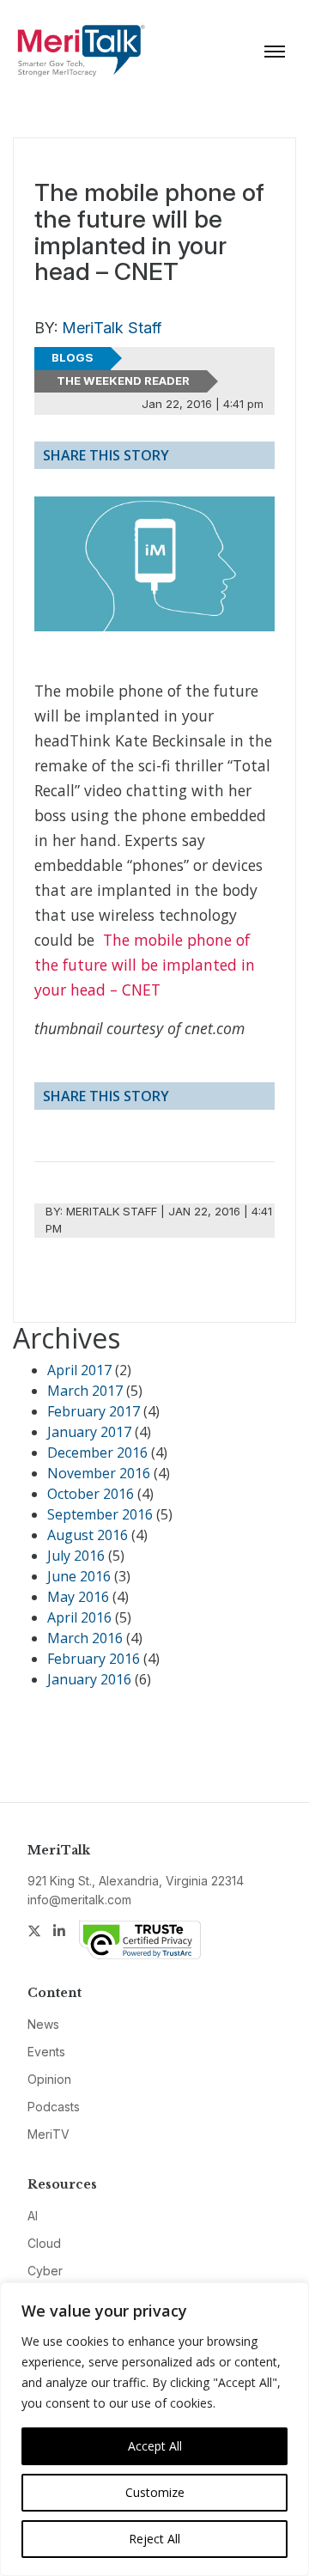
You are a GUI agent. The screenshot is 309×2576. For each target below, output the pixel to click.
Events (46, 2052)
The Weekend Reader (123, 381)
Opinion (49, 2079)
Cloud (44, 2243)
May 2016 (78, 1597)
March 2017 (85, 1391)
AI (33, 2216)
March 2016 (85, 1638)
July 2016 (76, 1556)
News (43, 2024)
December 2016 (97, 1452)
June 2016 (79, 1576)
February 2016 (94, 1659)
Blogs (73, 357)
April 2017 (79, 1370)
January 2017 (89, 1432)
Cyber (45, 2271)
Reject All (154, 2539)
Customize (155, 2492)
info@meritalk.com (79, 1900)
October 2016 (91, 1494)
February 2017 (94, 1411)
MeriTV (48, 2134)
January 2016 (89, 1679)
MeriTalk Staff (112, 328)
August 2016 (88, 1535)
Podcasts (54, 2107)
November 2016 (99, 1473)
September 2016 (100, 1514)
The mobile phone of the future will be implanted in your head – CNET (145, 965)
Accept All (155, 2446)
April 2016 (79, 1617)
